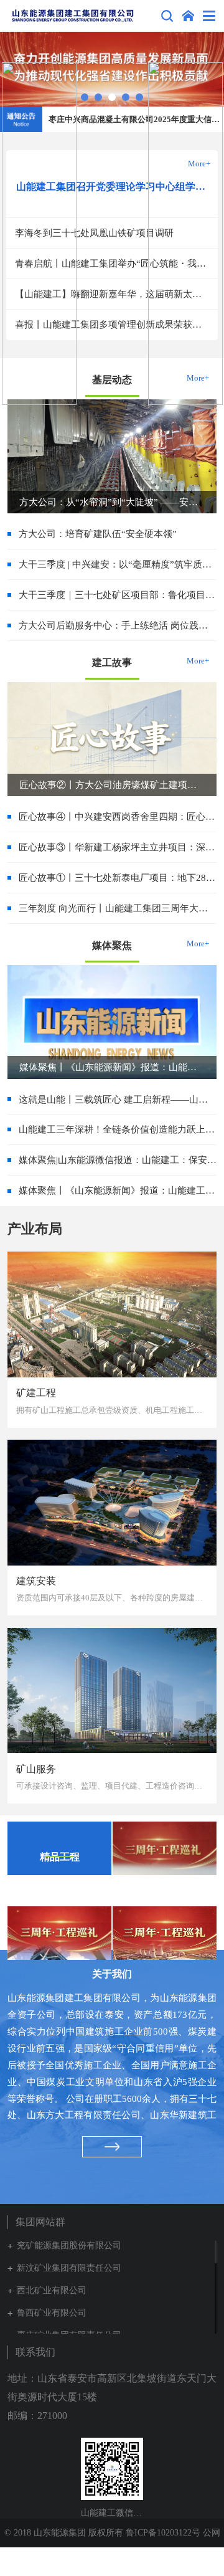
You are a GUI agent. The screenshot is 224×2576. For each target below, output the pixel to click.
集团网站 (188, 16)
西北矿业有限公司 (52, 2290)
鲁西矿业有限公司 (52, 2313)
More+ (198, 661)
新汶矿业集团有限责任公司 (69, 2268)
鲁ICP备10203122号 (163, 2533)
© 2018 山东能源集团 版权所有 (65, 2533)
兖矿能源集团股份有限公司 (69, 2246)
